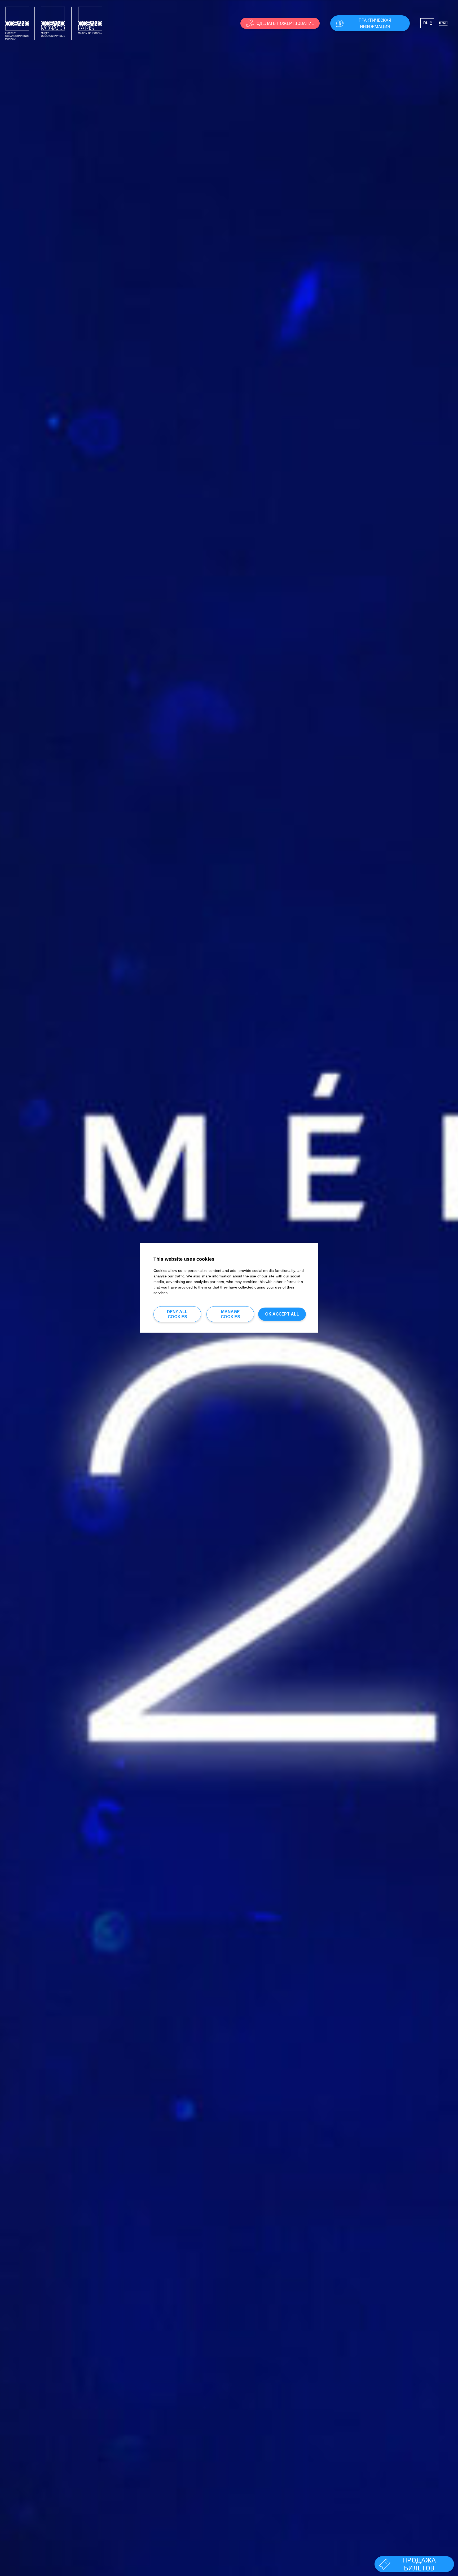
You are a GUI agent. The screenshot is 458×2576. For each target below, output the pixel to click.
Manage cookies (230, 1314)
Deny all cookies (177, 1314)
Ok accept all (282, 1314)
